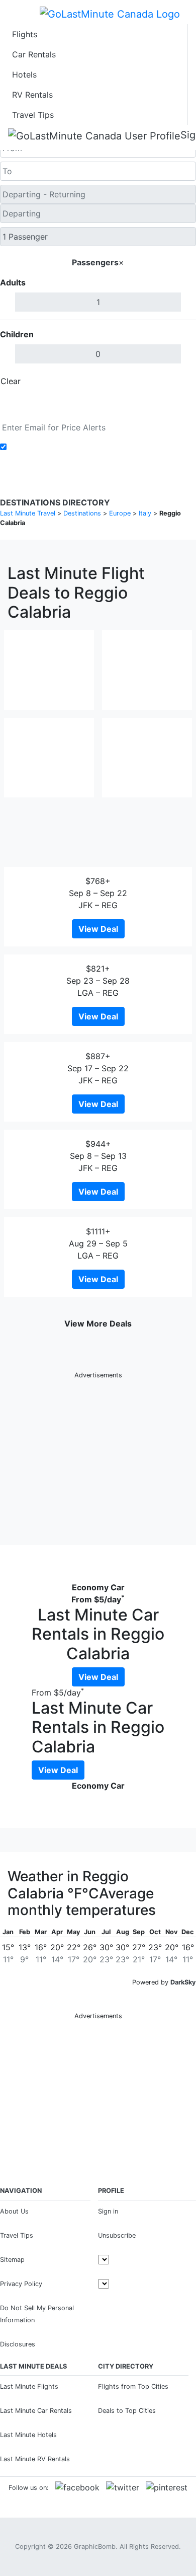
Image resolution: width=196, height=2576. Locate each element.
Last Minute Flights (29, 2386)
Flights (25, 34)
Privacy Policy (21, 2284)
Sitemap (12, 2260)
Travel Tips (33, 115)
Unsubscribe (117, 2235)
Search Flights (98, 404)
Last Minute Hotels (28, 2435)
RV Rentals (32, 95)
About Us (14, 2211)
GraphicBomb (95, 2547)
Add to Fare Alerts (44, 447)
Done (179, 381)
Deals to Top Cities (127, 2411)
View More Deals (98, 1323)
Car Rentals (34, 54)
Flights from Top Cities (133, 2386)
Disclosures (18, 2344)
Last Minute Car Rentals (36, 2411)
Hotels (24, 75)
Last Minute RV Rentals (35, 2459)
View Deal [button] (98, 929)
